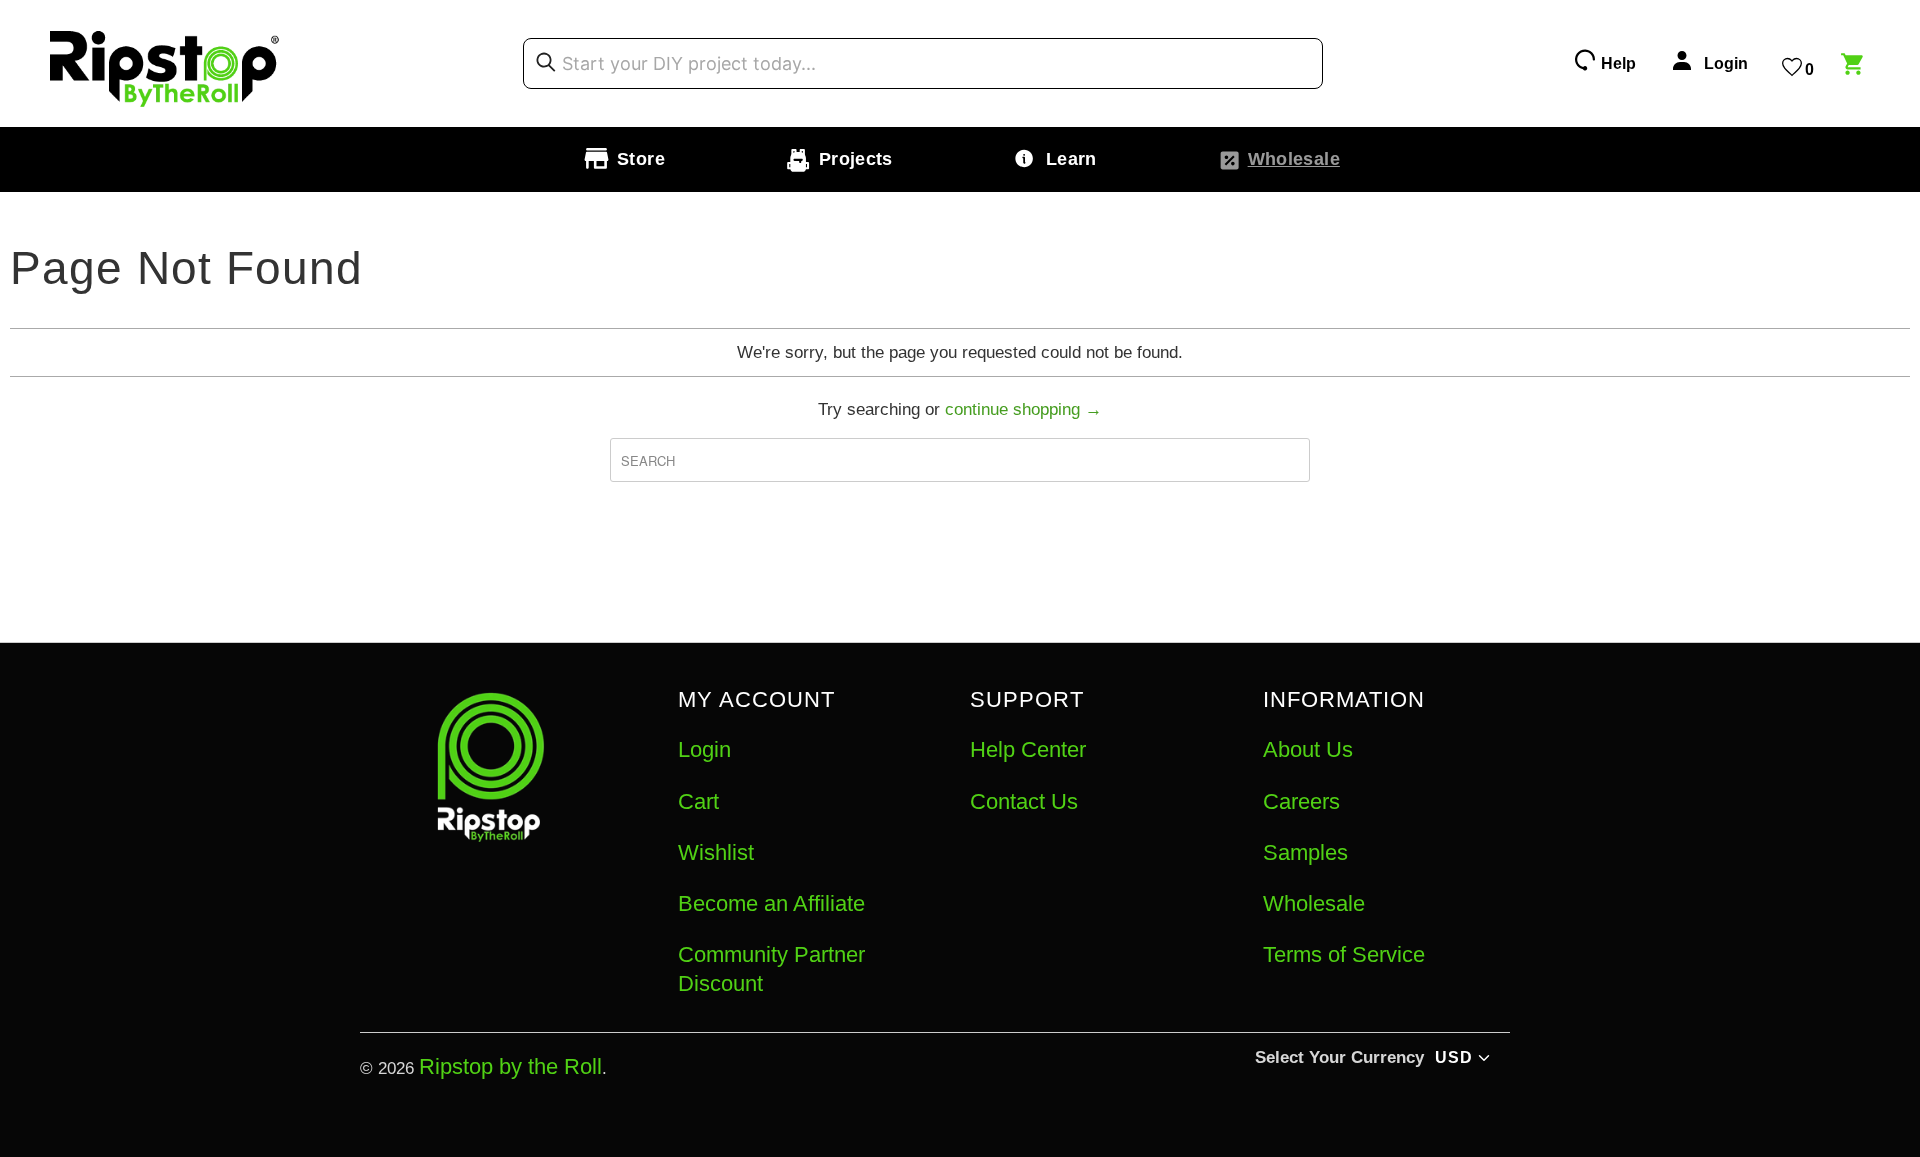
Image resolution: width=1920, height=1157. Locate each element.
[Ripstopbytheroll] (165, 63)
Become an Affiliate (771, 903)
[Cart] (1855, 67)
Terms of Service (1344, 954)
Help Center (1028, 749)
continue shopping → (1023, 409)
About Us (1308, 749)
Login (704, 749)
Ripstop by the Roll (510, 1066)
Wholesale (1314, 903)
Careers (1301, 801)
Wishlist (716, 852)
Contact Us (1024, 801)
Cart (698, 801)
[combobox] (923, 64)
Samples (1305, 852)
